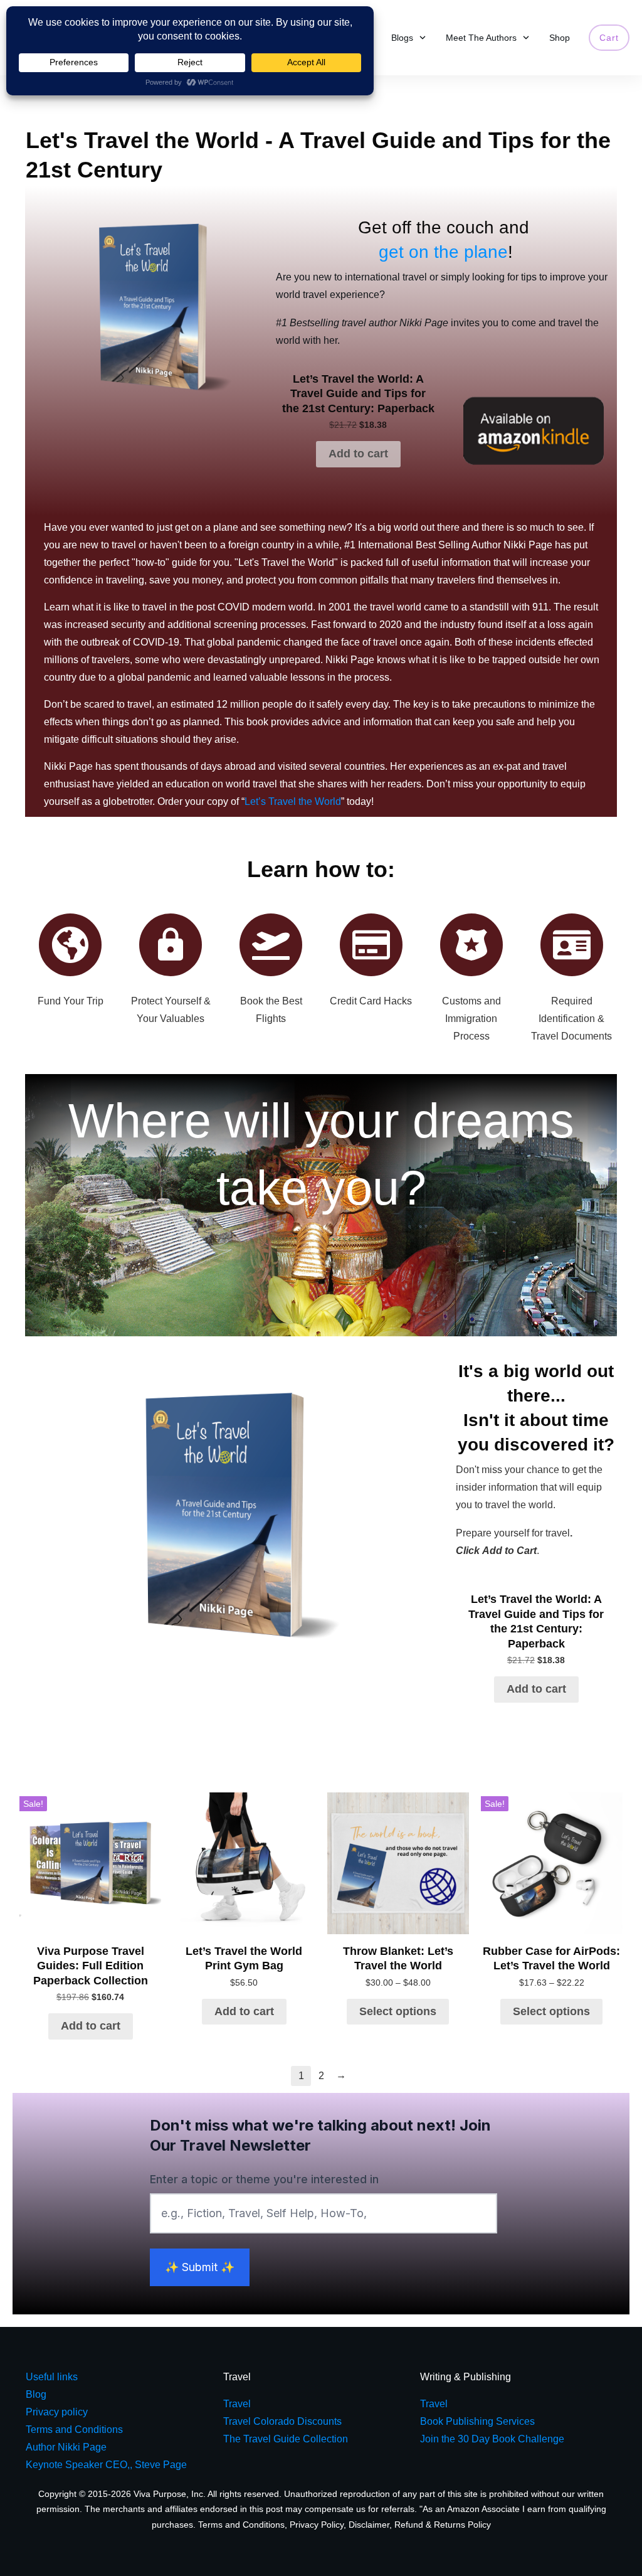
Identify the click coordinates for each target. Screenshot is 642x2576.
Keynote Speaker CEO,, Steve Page (106, 2465)
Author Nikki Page (66, 2447)
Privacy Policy (317, 2525)
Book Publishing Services (477, 2421)
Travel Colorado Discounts (282, 2421)
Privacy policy (57, 2412)
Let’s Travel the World (293, 801)
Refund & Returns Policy (443, 2525)
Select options (398, 2011)
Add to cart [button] (358, 454)
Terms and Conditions (241, 2525)
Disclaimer (369, 2525)
